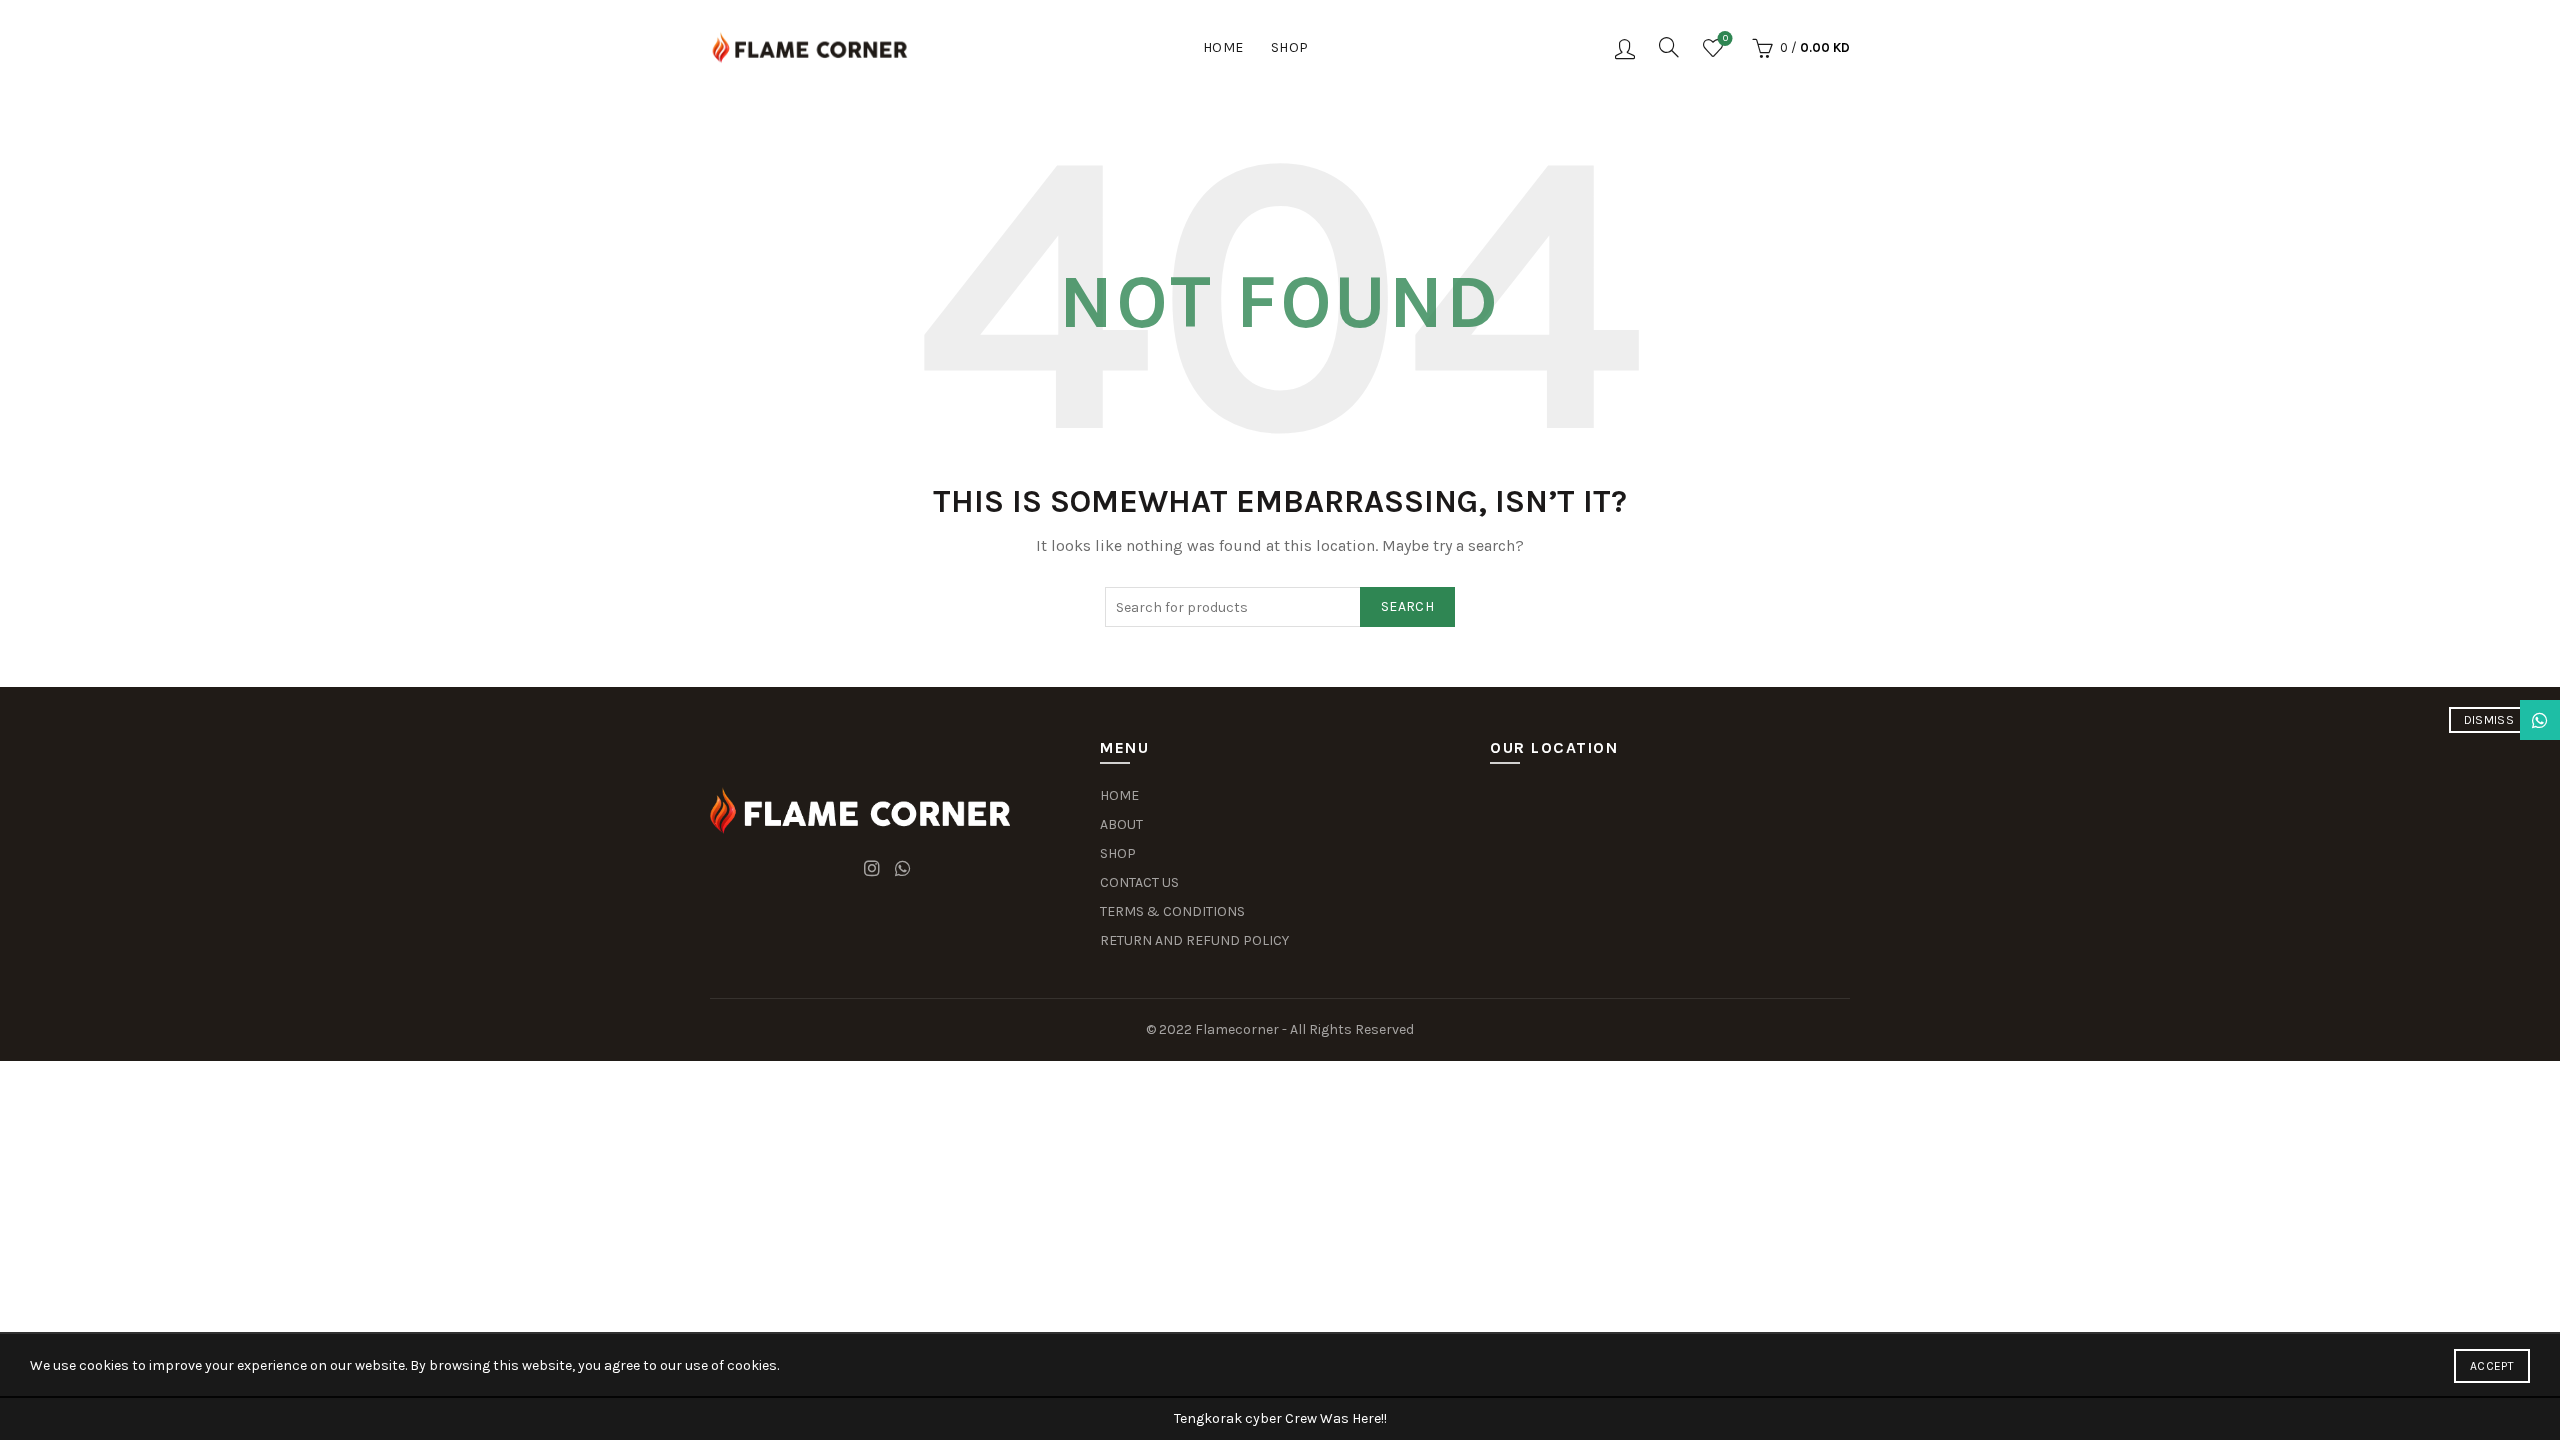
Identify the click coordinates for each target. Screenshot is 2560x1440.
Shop (1290, 47)
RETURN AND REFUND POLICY (1194, 940)
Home (1223, 47)
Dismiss (2489, 720)
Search (1407, 606)
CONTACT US (1139, 882)
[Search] (1669, 47)
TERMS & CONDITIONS (1172, 911)
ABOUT (1121, 824)
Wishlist (1725, 38)
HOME (1119, 795)
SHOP (1118, 853)
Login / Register (1625, 48)
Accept (2492, 1366)
